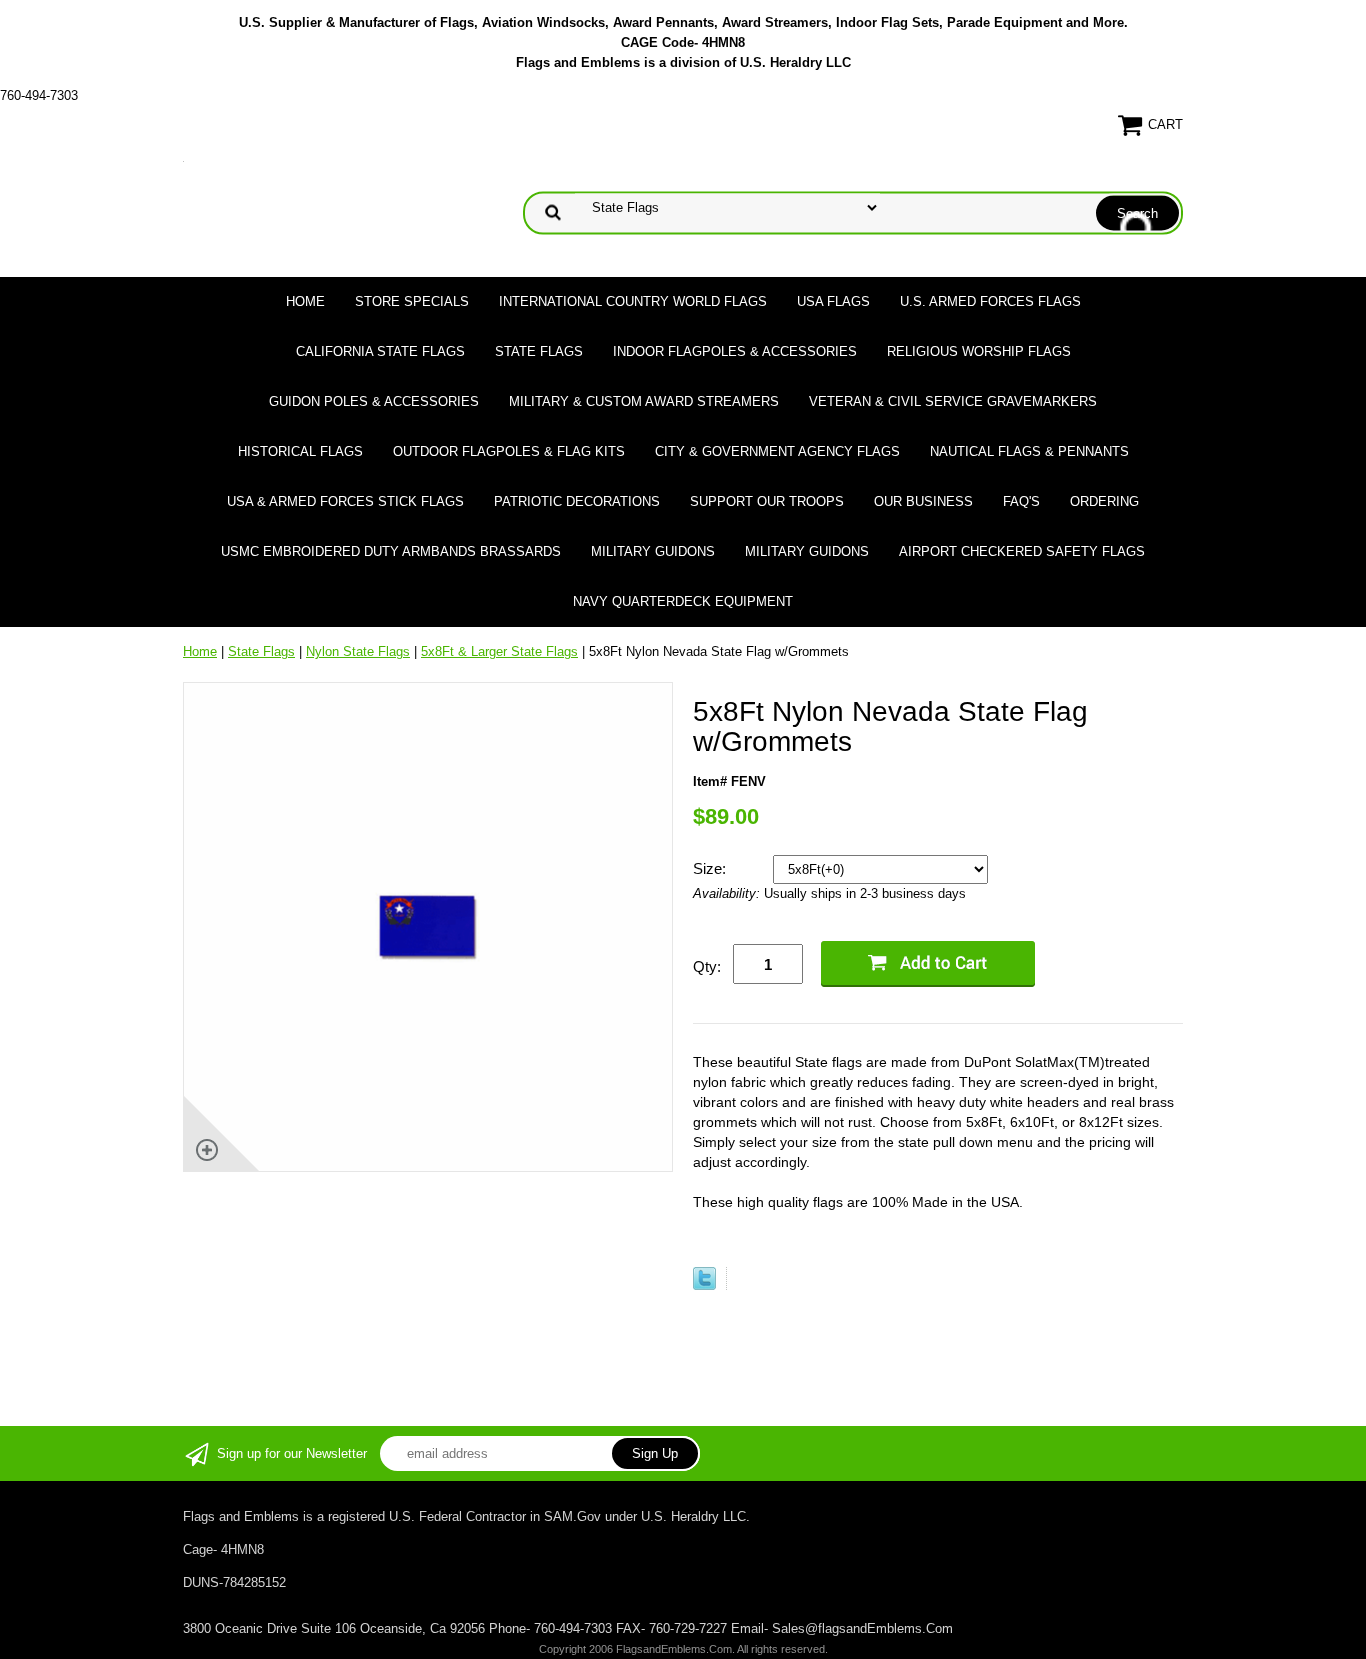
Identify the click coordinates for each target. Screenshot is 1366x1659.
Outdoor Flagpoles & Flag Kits (509, 451)
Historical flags (300, 451)
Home (305, 301)
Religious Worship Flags (979, 351)
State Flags (539, 351)
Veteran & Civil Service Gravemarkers (953, 401)
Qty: (707, 966)
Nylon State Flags (358, 651)
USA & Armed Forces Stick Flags (345, 501)
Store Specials (412, 301)
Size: (711, 868)
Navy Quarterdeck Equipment (683, 601)
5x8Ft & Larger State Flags (499, 651)
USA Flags (833, 301)
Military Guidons (653, 551)
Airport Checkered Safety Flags (1022, 551)
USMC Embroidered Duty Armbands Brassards (391, 551)
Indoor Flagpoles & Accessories (735, 351)
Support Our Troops (767, 501)
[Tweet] (704, 1285)
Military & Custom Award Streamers (644, 401)
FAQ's (1021, 501)
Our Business (923, 501)
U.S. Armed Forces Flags (990, 301)
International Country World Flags (633, 301)
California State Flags (380, 351)
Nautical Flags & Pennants (1029, 451)
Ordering (1104, 501)
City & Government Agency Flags (777, 451)
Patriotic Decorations (577, 501)
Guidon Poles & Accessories (374, 401)
